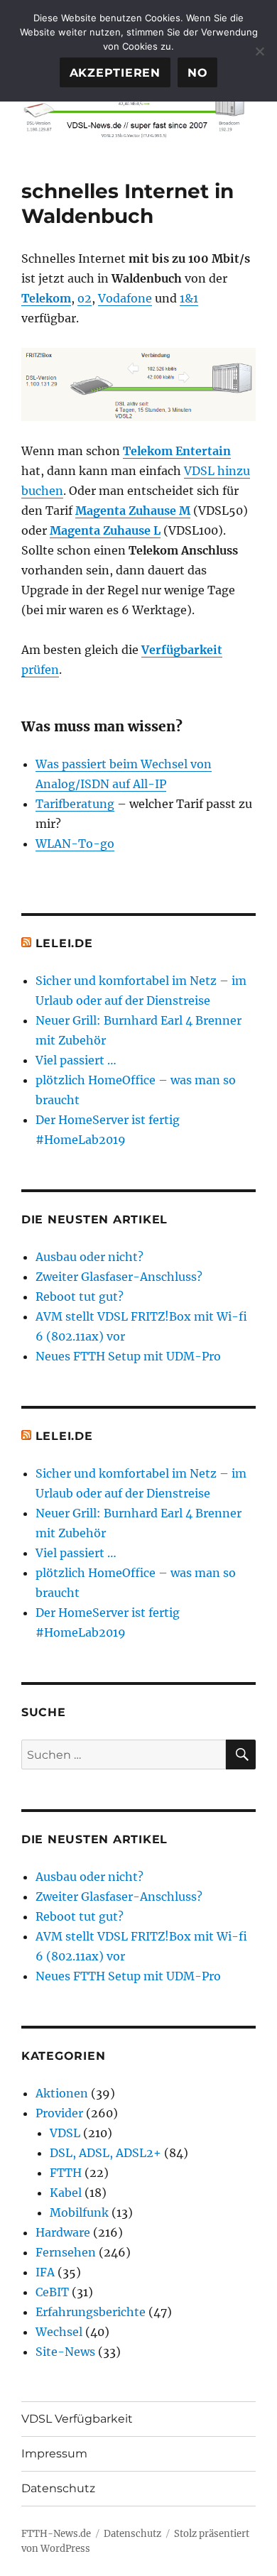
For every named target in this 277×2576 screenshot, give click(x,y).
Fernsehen (66, 2252)
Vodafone (125, 298)
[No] (259, 51)
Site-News (65, 2352)
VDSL (65, 2133)
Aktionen (62, 2093)
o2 (85, 298)
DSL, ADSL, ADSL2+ (105, 2153)
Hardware (63, 2232)
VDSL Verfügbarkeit (77, 2419)
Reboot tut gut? (80, 1297)
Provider (59, 2113)
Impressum (54, 2454)
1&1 (189, 298)
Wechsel (59, 2332)
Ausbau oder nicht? (89, 1257)
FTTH (66, 2173)
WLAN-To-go (75, 844)
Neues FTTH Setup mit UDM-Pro (128, 1356)
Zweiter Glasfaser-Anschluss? (119, 1277)
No (198, 73)
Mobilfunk (79, 2212)
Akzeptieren (115, 73)
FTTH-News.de (56, 2534)
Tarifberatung (75, 804)
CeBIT (52, 2292)
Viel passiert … (76, 1060)
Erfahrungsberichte (91, 2312)
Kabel (66, 2193)
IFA (45, 2272)
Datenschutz (58, 2488)
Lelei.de (64, 943)
